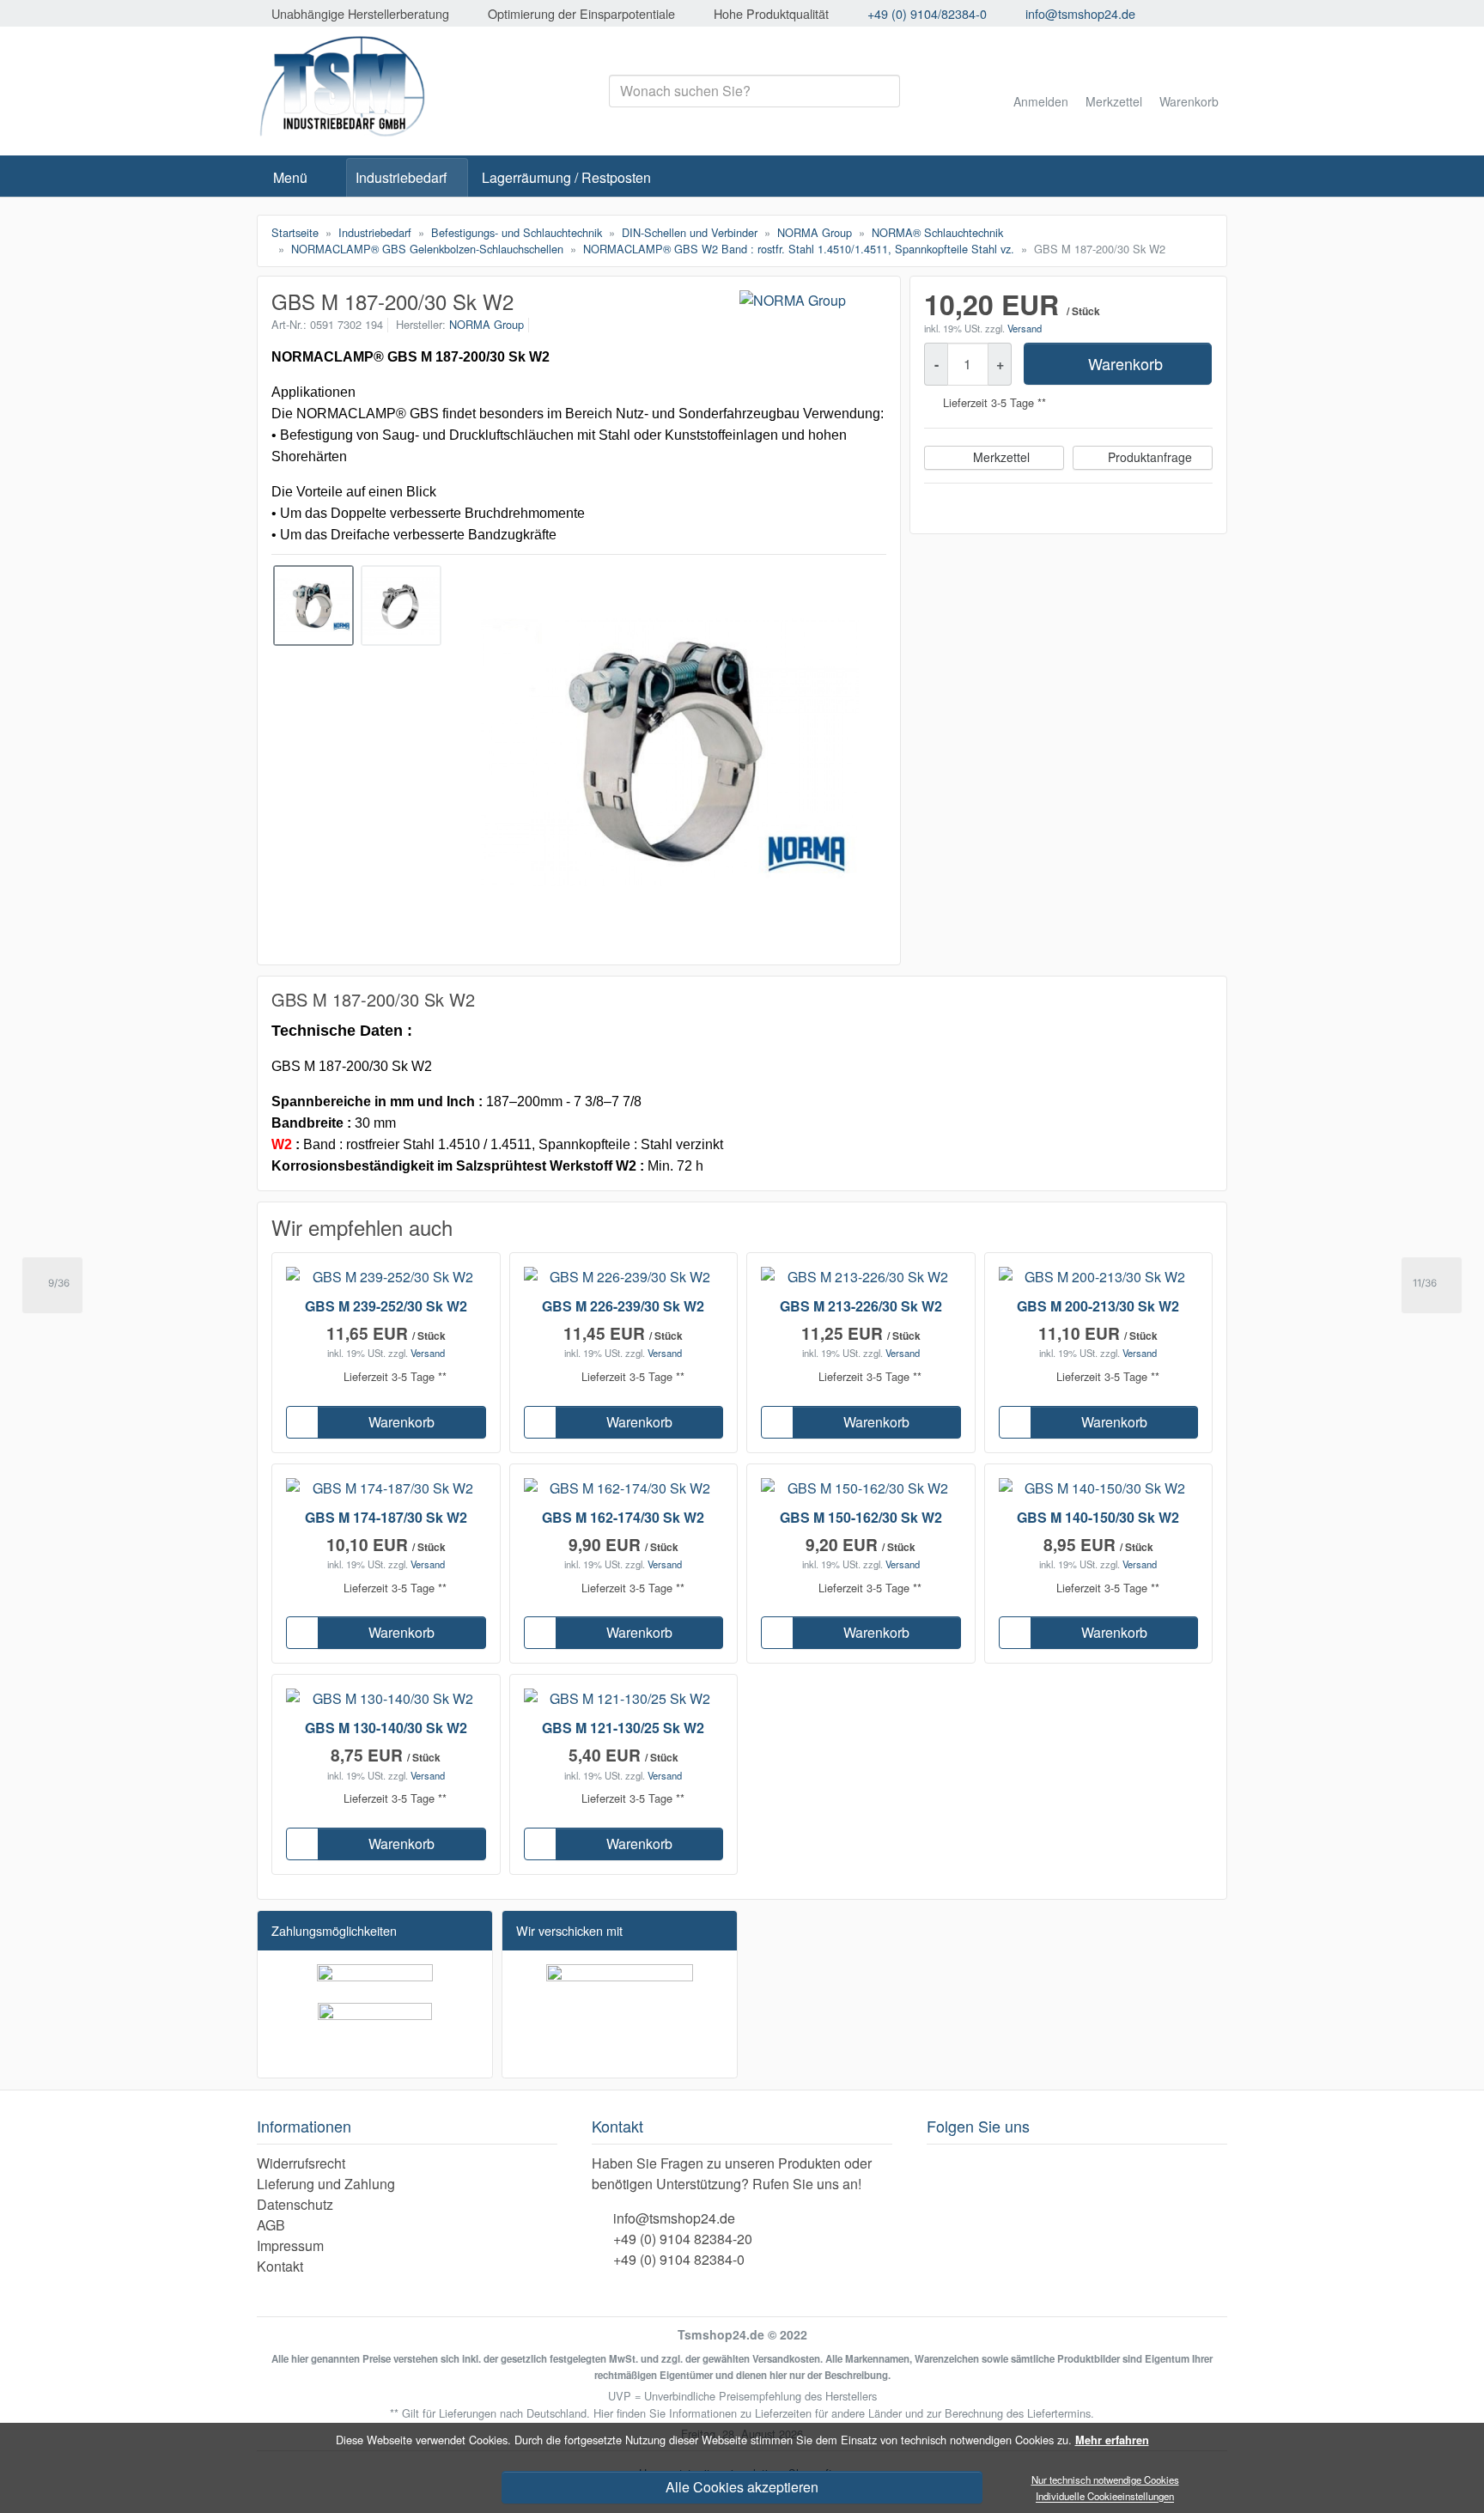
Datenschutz (295, 2204)
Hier (603, 2413)
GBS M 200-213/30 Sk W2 (1098, 1306)
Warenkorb (1125, 363)
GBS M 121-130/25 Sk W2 (623, 1728)
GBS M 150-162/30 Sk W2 (861, 1517)
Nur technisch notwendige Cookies (1105, 2480)
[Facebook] (937, 2166)
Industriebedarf (401, 177)
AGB (271, 2225)
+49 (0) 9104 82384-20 (683, 2239)
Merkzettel (1001, 457)
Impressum (290, 2245)
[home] (331, 178)
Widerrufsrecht (301, 2163)
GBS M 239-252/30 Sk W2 (386, 1306)
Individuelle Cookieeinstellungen (1105, 2497)
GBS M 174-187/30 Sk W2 (386, 1517)
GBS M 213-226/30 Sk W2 (861, 1306)
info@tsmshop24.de (1080, 13)
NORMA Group (487, 324)
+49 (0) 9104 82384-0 (679, 2259)
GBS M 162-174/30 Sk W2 (623, 1517)
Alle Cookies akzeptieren (742, 2487)
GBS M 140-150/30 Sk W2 (1098, 1517)
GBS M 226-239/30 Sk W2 (623, 1306)
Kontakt (280, 2266)
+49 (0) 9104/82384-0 (927, 13)
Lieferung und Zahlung (326, 2184)
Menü (290, 177)
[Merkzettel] (302, 1422)
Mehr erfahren (1112, 2440)
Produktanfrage (1150, 457)
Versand (1025, 328)
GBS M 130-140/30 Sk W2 (386, 1728)
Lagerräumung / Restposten (566, 177)
